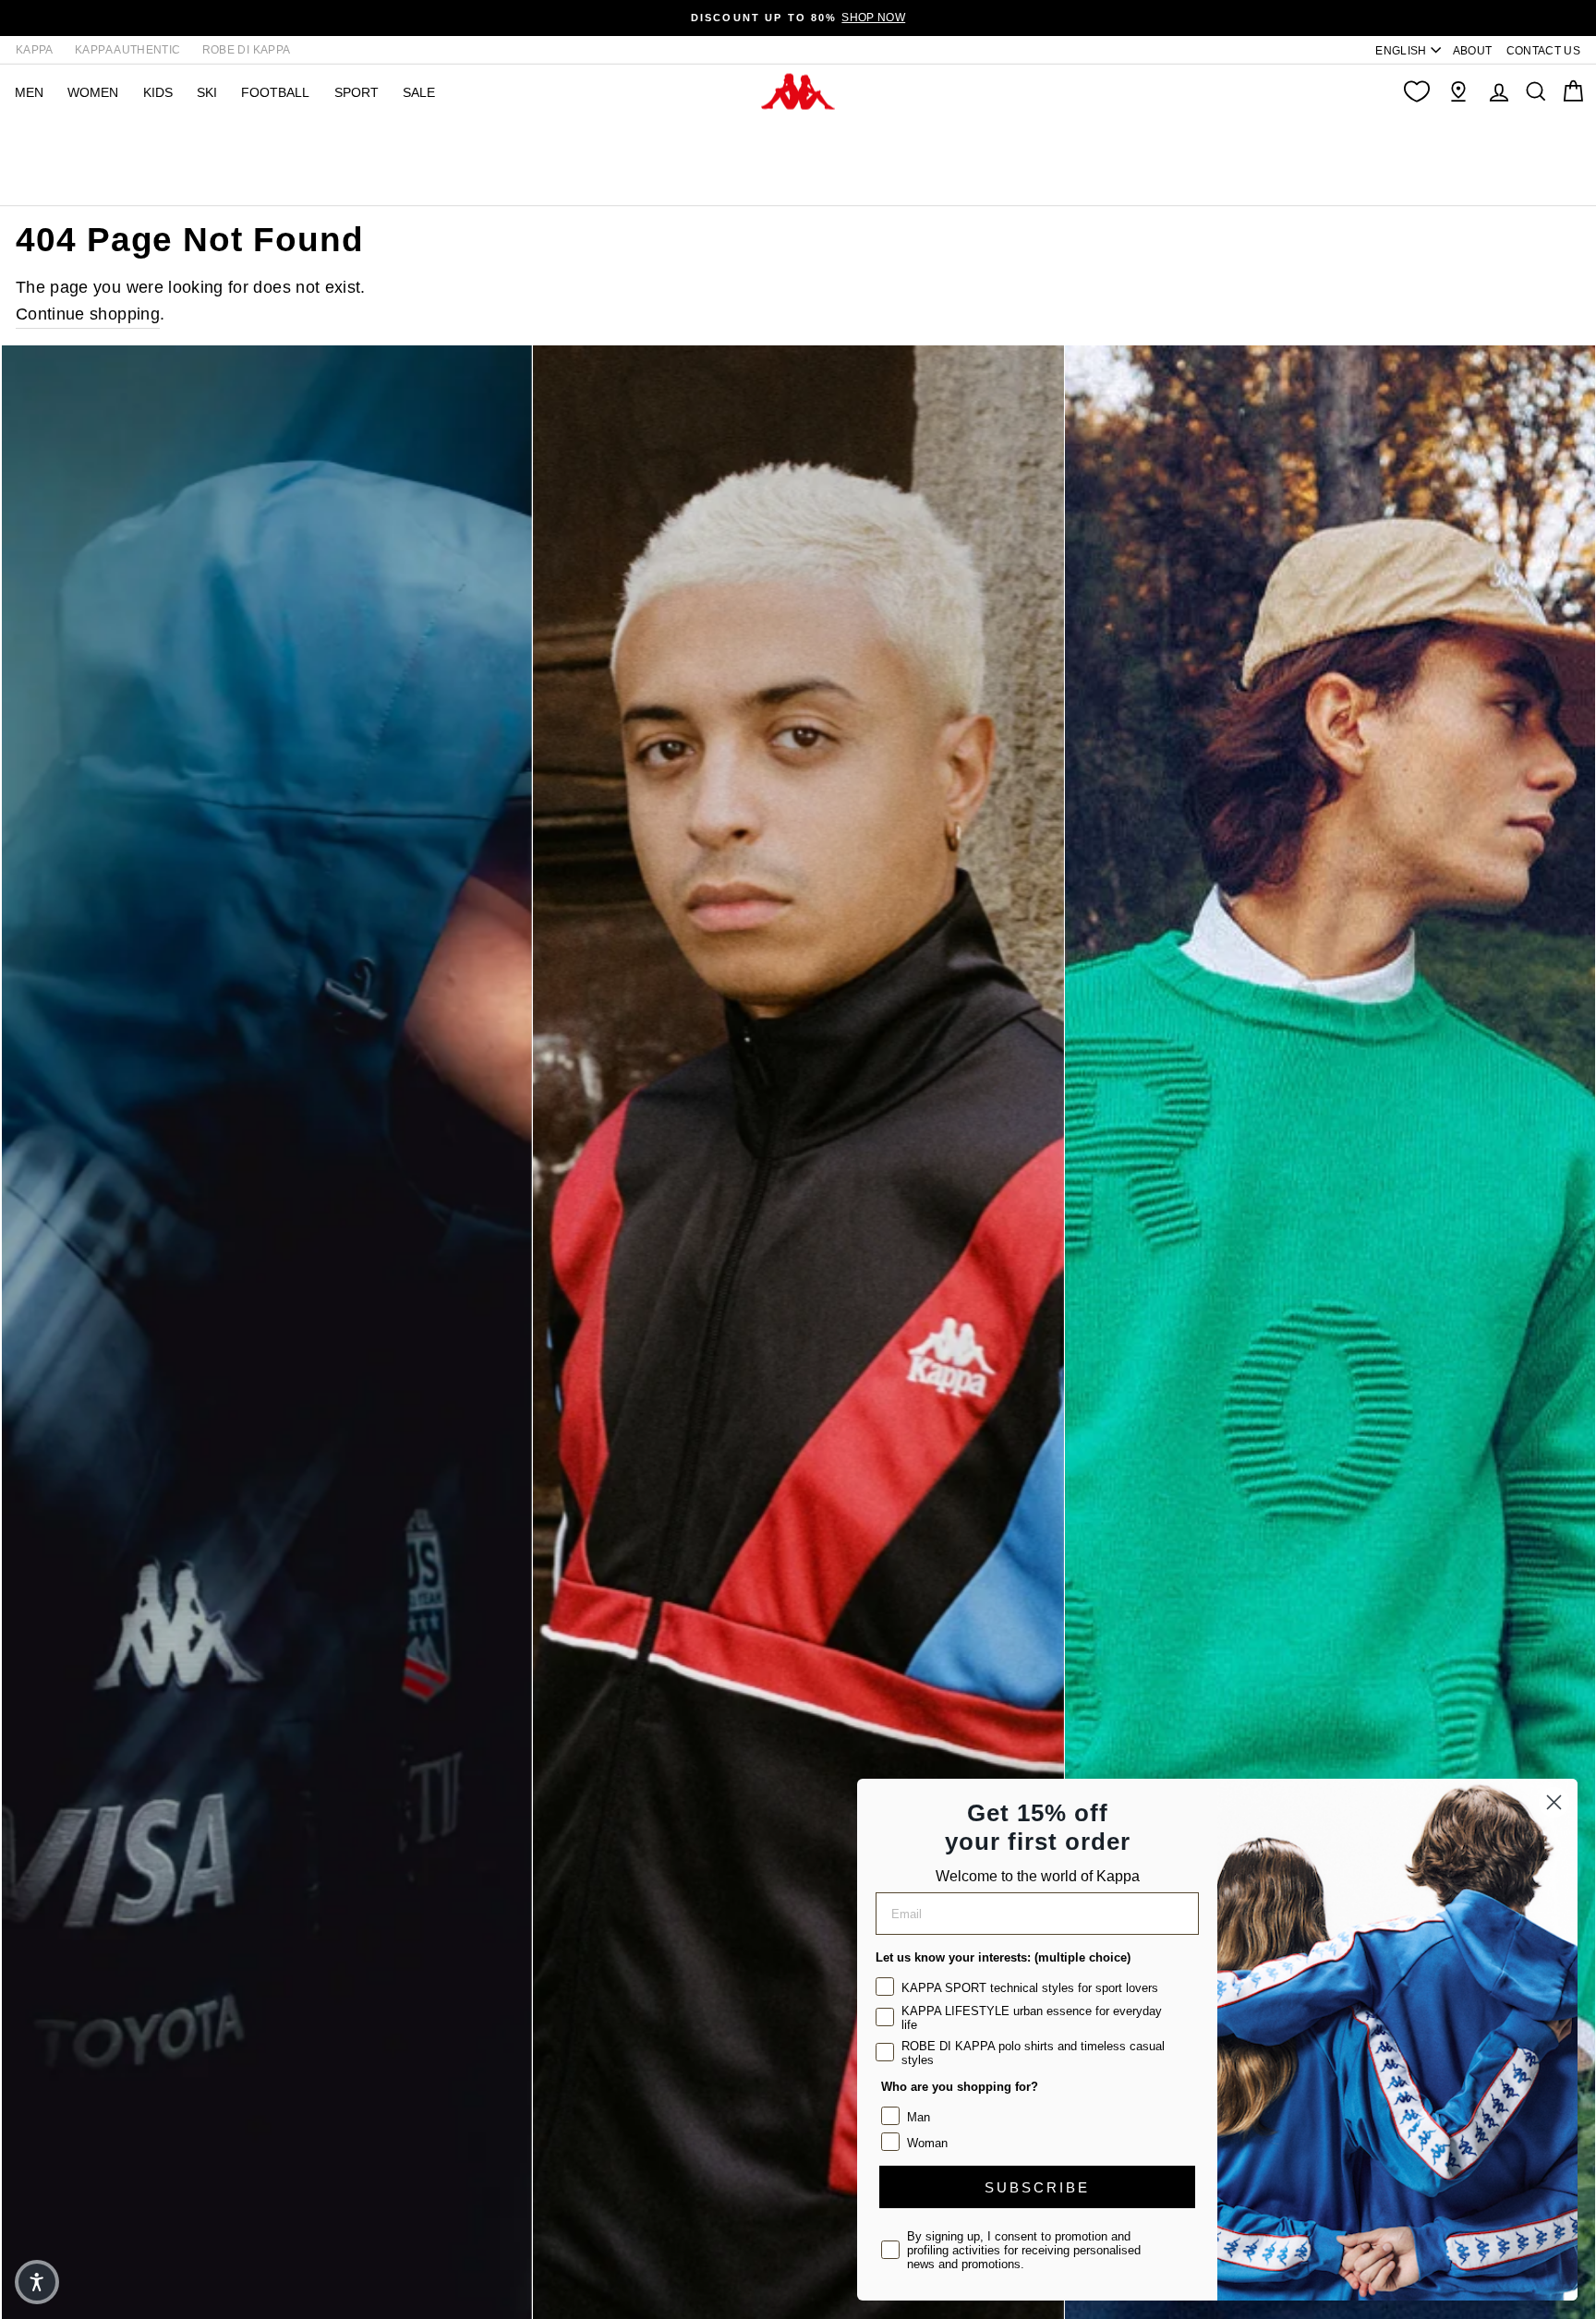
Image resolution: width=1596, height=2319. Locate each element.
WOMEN (93, 92)
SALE (419, 92)
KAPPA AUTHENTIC (127, 50)
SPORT (357, 92)
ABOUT (1473, 51)
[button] (37, 2282)
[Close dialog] (1554, 1802)
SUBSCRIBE (1037, 2187)
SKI (207, 92)
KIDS (158, 92)
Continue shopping (88, 314)
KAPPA (35, 50)
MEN (29, 92)
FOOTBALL (275, 92)
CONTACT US (1544, 51)
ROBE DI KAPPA (247, 50)
